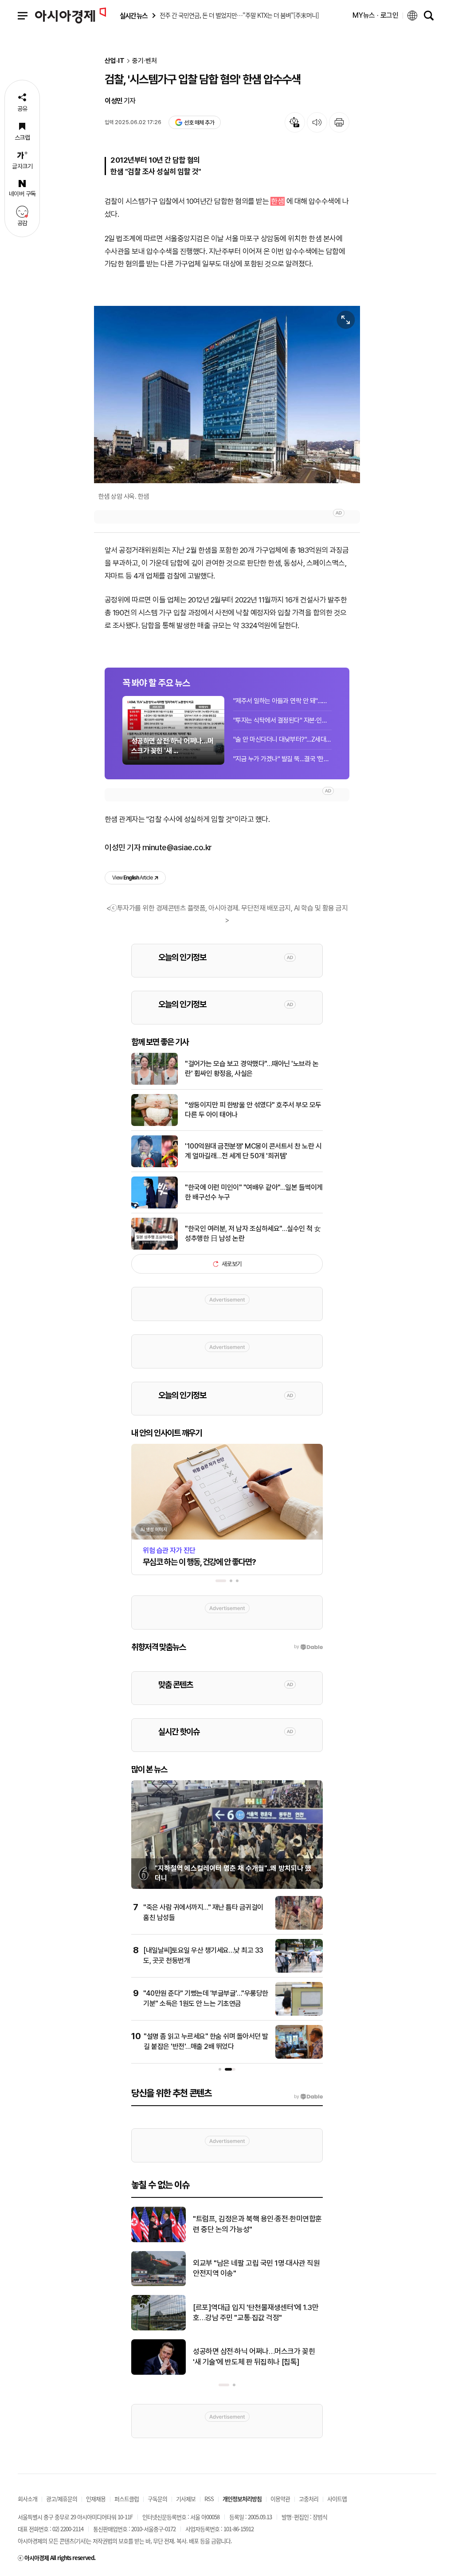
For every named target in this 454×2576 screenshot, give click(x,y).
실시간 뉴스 (133, 16)
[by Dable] (308, 2097)
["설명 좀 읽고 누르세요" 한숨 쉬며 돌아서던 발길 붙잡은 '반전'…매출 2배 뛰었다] (299, 2057)
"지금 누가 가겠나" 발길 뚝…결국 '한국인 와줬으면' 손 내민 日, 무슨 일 (282, 759)
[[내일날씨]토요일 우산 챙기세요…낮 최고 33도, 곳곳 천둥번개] (299, 1971)
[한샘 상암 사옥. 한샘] (227, 394)
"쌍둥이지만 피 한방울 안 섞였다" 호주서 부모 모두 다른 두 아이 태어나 (253, 1110)
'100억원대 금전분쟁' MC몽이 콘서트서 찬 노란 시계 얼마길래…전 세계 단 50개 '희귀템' (253, 1151)
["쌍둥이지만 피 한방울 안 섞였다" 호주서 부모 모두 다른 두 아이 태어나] (155, 1124)
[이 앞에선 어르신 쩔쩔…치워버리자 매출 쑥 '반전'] (159, 2284)
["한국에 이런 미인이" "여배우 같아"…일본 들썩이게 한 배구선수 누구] (155, 1207)
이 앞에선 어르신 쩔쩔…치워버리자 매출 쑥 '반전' (255, 2268)
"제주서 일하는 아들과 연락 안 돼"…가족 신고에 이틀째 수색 (282, 701)
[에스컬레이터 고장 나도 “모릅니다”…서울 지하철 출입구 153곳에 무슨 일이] (159, 2329)
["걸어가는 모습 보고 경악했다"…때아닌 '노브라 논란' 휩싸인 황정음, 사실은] (155, 1083)
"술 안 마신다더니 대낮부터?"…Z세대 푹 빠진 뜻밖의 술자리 (282, 739)
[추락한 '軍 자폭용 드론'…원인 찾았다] (159, 2373)
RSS (209, 2499)
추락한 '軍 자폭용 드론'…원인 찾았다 (246, 2357)
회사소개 (27, 2499)
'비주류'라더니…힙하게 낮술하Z (239, 2224)
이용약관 (280, 2499)
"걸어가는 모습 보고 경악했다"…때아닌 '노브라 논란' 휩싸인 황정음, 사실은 (252, 1069)
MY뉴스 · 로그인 (376, 15)
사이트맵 (337, 2499)
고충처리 (309, 2499)
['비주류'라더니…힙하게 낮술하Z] (159, 2240)
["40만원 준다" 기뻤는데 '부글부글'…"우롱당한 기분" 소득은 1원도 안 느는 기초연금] (299, 2014)
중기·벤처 (145, 61)
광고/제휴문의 (62, 2499)
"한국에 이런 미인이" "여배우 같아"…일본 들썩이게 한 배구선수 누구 (254, 1192)
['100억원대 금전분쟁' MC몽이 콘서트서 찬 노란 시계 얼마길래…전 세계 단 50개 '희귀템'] (155, 1165)
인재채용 (96, 2499)
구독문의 (157, 2499)
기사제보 (186, 2499)
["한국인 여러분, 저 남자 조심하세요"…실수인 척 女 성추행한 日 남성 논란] (155, 1248)
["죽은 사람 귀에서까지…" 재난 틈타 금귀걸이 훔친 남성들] (299, 1928)
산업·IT (115, 61)
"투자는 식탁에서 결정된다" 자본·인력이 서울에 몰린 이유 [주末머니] (282, 720)
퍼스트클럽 (127, 2499)
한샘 (277, 201)
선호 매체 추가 (199, 123)
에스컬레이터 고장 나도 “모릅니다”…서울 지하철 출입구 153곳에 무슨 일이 (257, 2313)
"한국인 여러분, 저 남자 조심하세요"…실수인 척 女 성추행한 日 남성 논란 (253, 1233)
